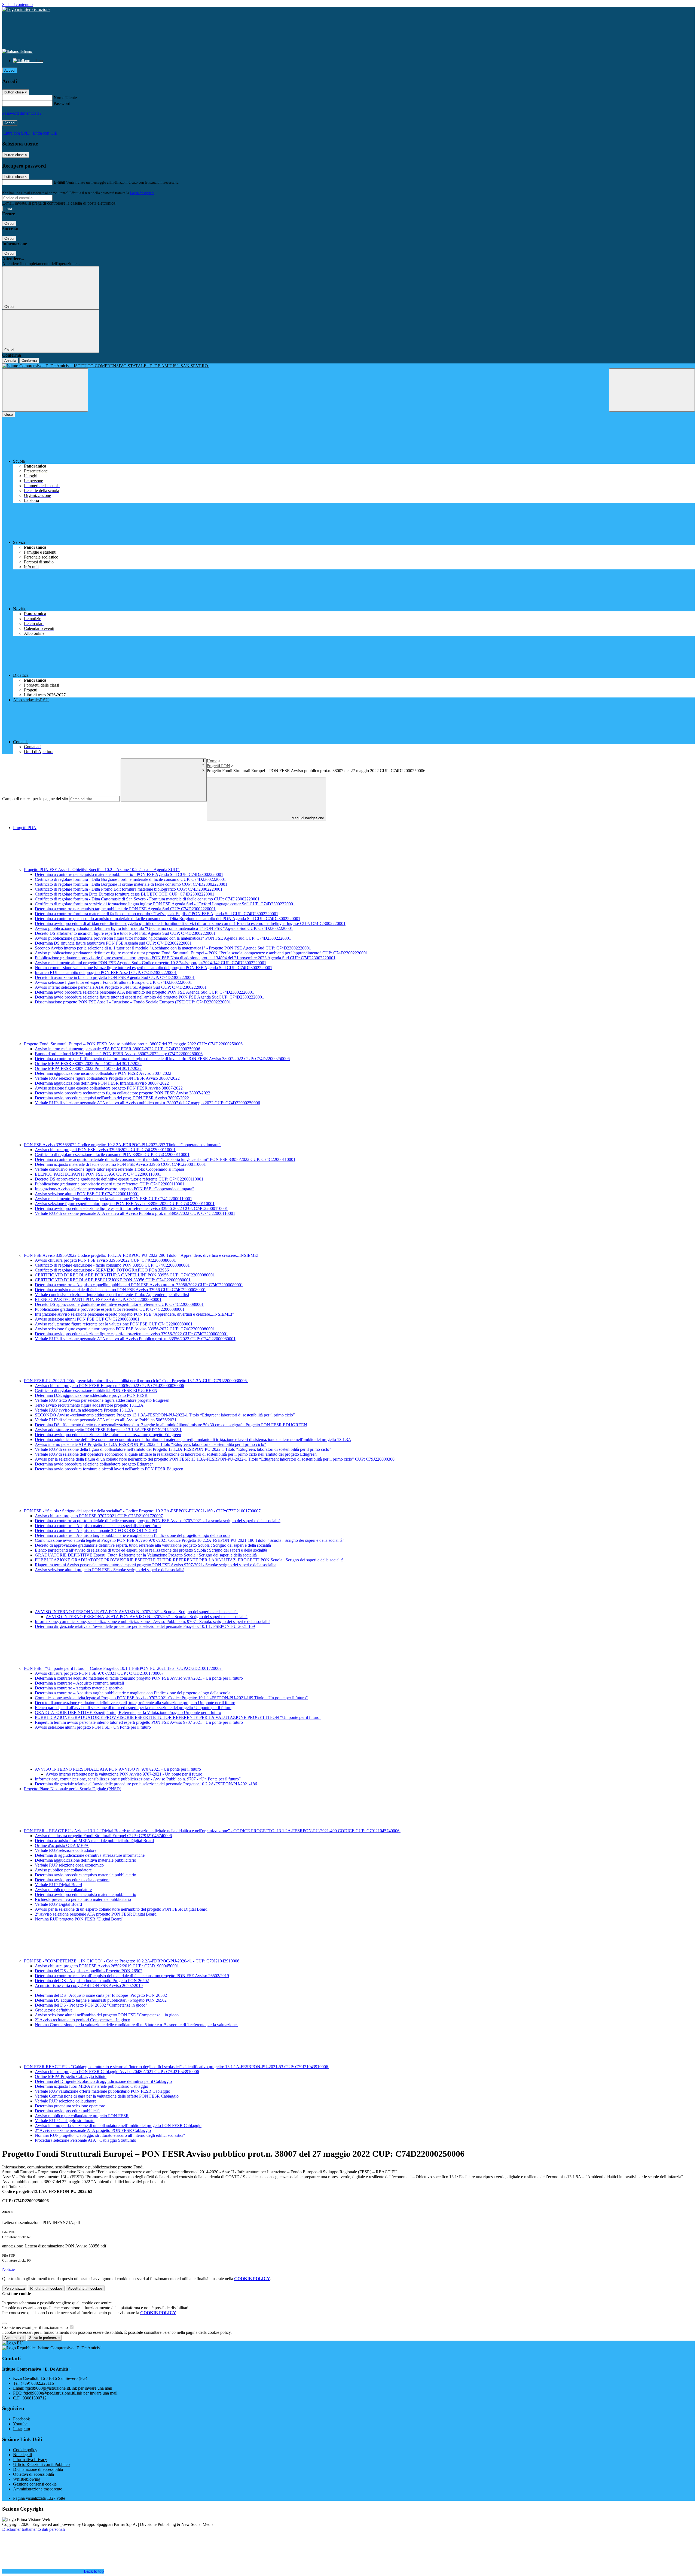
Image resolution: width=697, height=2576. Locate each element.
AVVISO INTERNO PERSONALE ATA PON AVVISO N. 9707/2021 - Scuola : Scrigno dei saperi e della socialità (136, 1612)
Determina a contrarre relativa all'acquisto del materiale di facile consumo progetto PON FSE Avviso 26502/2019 (132, 1976)
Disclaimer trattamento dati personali (33, 2529)
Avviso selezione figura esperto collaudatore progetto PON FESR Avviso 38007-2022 (109, 1088)
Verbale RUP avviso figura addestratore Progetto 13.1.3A (84, 1410)
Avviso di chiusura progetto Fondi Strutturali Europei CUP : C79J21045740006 (103, 1836)
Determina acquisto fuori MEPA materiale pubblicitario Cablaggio (91, 2086)
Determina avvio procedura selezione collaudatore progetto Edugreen (94, 1464)
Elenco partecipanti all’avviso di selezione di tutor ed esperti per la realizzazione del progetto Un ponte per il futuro (133, 1708)
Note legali (22, 2455)
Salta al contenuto (17, 4)
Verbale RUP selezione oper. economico (69, 1865)
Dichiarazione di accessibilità (38, 2469)
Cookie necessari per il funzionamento (36, 2327)
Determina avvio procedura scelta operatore (72, 1880)
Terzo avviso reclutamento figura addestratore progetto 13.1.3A (89, 1405)
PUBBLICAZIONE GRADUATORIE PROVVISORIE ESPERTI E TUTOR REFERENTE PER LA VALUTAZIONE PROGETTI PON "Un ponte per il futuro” (178, 1717)
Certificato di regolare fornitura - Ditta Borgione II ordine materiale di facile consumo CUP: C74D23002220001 (131, 884)
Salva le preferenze (44, 2338)
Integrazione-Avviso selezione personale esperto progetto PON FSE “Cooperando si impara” (114, 1189)
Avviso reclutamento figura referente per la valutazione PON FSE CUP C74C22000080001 (114, 1324)
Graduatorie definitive (54, 2010)
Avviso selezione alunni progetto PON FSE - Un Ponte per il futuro (93, 1727)
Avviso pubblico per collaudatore (63, 1870)
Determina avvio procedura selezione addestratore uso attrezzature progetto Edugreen (108, 1435)
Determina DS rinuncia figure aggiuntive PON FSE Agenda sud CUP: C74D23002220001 (113, 943)
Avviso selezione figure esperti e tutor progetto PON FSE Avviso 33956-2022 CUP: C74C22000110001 (125, 1204)
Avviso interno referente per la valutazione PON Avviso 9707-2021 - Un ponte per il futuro (124, 1774)
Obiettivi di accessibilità (33, 2474)
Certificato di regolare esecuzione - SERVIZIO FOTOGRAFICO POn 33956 (102, 1270)
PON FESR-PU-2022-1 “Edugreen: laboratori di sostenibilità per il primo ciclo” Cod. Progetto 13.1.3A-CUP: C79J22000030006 (136, 1381)
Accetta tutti (85, 2288)
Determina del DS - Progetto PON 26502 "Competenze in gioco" (91, 2005)
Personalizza (15, 2288)
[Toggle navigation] (45, 390)
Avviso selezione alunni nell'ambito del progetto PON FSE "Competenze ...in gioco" (108, 2015)
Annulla (10, 361)
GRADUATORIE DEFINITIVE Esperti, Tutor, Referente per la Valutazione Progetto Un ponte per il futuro (128, 1712)
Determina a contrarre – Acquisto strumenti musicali (79, 1683)
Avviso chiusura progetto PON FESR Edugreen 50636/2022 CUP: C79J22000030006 (109, 1386)
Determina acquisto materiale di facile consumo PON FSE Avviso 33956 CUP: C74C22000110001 (120, 1164)
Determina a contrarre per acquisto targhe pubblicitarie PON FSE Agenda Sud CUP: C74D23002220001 (125, 909)
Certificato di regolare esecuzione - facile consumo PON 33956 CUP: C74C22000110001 (112, 1155)
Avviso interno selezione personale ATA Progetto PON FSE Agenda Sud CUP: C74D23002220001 (121, 987)
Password (62, 103)
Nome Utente (65, 98)
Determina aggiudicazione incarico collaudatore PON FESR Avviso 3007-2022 (103, 1073)
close (9, 415)
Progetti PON (218, 766)
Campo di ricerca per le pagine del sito (35, 799)
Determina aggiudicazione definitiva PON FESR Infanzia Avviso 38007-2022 (102, 1083)
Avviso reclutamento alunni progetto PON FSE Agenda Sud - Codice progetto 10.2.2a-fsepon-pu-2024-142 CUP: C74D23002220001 (151, 963)
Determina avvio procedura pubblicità (67, 2111)
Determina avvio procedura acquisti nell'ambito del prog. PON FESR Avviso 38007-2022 (112, 1098)
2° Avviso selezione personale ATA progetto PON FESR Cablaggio (93, 2130)
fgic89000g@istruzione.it (69, 2388)
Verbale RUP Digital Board (58, 1885)
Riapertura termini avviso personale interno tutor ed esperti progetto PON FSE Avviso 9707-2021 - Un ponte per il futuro (139, 1722)
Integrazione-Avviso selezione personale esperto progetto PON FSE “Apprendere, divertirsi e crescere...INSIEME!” (134, 1314)
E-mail (59, 182)
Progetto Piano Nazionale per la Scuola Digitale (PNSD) (73, 1789)
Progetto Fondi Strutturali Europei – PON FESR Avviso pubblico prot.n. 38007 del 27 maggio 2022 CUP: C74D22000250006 (134, 1044)
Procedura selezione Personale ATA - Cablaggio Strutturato (85, 2140)
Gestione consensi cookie (35, 2484)
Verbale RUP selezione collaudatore (66, 1850)
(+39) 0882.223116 (37, 2383)
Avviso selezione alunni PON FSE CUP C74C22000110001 (87, 1194)
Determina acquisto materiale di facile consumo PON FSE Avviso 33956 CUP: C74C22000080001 (120, 1290)
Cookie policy (25, 2450)
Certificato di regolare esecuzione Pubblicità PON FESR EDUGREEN (96, 1390)
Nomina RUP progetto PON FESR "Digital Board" (79, 1919)
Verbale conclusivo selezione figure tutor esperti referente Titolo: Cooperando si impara (109, 1169)
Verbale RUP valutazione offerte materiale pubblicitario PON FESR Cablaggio (103, 2091)
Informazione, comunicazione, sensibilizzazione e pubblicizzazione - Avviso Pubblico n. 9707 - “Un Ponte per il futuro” (138, 1779)
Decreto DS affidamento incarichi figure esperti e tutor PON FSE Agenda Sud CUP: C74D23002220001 (125, 933)
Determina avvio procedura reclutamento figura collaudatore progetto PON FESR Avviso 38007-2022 (123, 1093)
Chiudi (9, 224)
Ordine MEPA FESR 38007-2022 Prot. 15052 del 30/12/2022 (88, 1064)
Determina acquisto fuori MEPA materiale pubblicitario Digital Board (94, 1841)
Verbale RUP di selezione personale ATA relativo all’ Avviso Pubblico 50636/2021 (106, 1420)
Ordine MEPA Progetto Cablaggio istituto (71, 2076)
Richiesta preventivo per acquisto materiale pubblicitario (83, 1899)
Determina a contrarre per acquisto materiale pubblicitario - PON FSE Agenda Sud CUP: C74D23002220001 (129, 874)
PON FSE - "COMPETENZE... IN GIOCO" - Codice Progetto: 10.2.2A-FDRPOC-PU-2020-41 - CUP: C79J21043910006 (132, 1961)
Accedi (10, 70)
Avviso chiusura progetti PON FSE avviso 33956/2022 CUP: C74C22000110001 (105, 1150)
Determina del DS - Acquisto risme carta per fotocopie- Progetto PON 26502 (101, 1995)
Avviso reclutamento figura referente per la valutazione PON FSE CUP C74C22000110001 (114, 1199)
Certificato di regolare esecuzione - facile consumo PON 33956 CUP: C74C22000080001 (112, 1265)
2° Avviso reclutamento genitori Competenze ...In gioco (82, 2020)
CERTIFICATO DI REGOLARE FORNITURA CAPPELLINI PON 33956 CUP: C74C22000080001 (125, 1275)
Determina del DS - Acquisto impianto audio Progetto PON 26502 (92, 1981)
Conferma (29, 361)
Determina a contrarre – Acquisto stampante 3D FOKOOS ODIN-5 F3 (96, 1530)
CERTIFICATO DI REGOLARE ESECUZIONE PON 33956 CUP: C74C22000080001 (113, 1280)
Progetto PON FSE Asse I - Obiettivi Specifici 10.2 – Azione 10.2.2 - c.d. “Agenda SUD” (102, 870)
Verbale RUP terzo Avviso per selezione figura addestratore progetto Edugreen (102, 1400)
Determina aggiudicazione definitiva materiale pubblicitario (85, 1860)
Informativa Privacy (30, 2460)
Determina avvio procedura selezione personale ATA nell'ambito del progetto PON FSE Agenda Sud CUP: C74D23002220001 (144, 992)
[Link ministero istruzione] (26, 9)
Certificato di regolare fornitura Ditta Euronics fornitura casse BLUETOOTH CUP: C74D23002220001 (125, 894)
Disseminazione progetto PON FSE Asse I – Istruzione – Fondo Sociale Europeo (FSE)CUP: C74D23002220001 (133, 1002)
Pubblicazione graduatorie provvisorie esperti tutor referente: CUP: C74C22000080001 (110, 1309)
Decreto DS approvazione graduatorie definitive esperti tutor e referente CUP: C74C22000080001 (119, 1304)
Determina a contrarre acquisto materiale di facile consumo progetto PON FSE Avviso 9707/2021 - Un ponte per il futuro (139, 1678)
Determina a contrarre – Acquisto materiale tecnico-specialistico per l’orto (98, 1526)
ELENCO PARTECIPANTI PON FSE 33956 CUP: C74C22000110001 (98, 1174)
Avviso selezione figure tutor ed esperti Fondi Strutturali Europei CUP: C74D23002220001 (113, 982)
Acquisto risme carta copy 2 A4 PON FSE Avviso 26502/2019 (89, 1985)
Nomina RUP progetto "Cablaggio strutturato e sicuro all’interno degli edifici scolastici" (110, 2135)
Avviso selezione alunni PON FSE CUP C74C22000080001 (87, 1319)
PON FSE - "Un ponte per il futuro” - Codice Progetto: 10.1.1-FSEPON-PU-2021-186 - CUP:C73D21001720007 (123, 1668)
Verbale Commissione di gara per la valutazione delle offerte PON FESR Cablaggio (107, 2096)
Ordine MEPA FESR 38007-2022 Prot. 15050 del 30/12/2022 (88, 1068)
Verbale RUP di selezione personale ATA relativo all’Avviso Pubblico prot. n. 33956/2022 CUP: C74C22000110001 (135, 1213)
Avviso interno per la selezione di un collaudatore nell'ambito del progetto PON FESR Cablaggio (118, 2126)
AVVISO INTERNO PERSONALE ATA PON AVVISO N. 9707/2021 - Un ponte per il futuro (118, 1769)
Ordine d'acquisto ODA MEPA (62, 1845)
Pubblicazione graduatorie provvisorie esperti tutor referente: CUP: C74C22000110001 (110, 1184)
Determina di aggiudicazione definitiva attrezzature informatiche (90, 1855)
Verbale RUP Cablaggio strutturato (65, 2121)
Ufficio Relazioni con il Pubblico (41, 2464)
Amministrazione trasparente (38, 2489)
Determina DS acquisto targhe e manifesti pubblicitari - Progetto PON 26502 (101, 2000)
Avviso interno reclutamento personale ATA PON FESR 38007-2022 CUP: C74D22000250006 (117, 1049)
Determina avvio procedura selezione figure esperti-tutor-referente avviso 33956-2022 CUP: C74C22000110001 (131, 1208)
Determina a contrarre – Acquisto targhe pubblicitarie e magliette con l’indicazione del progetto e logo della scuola (133, 1535)
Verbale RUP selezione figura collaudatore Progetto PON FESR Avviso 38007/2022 (107, 1078)
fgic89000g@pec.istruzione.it (70, 2393)
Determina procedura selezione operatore (70, 2106)
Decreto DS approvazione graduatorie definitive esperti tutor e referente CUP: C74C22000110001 (119, 1179)
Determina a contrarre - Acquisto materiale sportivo (79, 1688)
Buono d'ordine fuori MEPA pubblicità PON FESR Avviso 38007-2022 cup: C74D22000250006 (119, 1054)
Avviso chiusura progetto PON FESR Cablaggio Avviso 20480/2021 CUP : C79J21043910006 (117, 2072)
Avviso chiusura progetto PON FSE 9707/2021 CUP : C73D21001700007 (99, 1673)
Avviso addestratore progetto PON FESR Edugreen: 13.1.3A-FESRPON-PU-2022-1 (108, 1430)
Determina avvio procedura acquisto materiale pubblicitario (85, 1875)
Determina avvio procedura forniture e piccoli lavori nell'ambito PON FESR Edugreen (109, 1469)
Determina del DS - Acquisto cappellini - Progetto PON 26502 (89, 1971)
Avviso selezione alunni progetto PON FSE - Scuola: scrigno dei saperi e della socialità (110, 1570)
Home (212, 761)
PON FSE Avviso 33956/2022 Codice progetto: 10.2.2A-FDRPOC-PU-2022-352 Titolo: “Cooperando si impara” (123, 1145)
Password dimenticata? (22, 113)
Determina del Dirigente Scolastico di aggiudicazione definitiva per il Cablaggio (103, 2081)
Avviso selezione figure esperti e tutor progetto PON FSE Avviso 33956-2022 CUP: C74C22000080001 (125, 1329)
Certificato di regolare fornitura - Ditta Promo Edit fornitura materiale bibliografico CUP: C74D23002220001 (129, 889)
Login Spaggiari (142, 193)
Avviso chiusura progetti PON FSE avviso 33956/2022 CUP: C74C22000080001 (105, 1260)
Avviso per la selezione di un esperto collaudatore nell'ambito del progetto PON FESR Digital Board (121, 1909)
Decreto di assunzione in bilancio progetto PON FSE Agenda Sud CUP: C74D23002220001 (115, 977)
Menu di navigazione (307, 818)
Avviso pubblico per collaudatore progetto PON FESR (82, 2116)
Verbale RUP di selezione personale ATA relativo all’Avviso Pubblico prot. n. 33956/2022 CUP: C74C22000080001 (135, 1339)
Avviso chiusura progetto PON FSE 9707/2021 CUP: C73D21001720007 (99, 1516)
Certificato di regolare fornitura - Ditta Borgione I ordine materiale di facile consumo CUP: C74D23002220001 (130, 879)
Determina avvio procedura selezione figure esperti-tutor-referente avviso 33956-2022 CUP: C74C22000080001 (132, 1334)
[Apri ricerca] (652, 390)
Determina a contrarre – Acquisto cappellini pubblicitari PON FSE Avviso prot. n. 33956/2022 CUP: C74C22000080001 (139, 1285)
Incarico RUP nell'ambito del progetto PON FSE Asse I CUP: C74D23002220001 (106, 973)
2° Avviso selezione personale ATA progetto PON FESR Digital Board (96, 1914)
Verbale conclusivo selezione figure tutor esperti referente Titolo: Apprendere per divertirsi (112, 1295)
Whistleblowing (27, 2479)
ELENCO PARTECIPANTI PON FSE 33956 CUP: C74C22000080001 (98, 1299)
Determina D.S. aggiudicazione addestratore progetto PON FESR (91, 1395)
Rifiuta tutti (46, 2288)
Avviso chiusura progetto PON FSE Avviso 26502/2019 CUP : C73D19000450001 (107, 1966)
